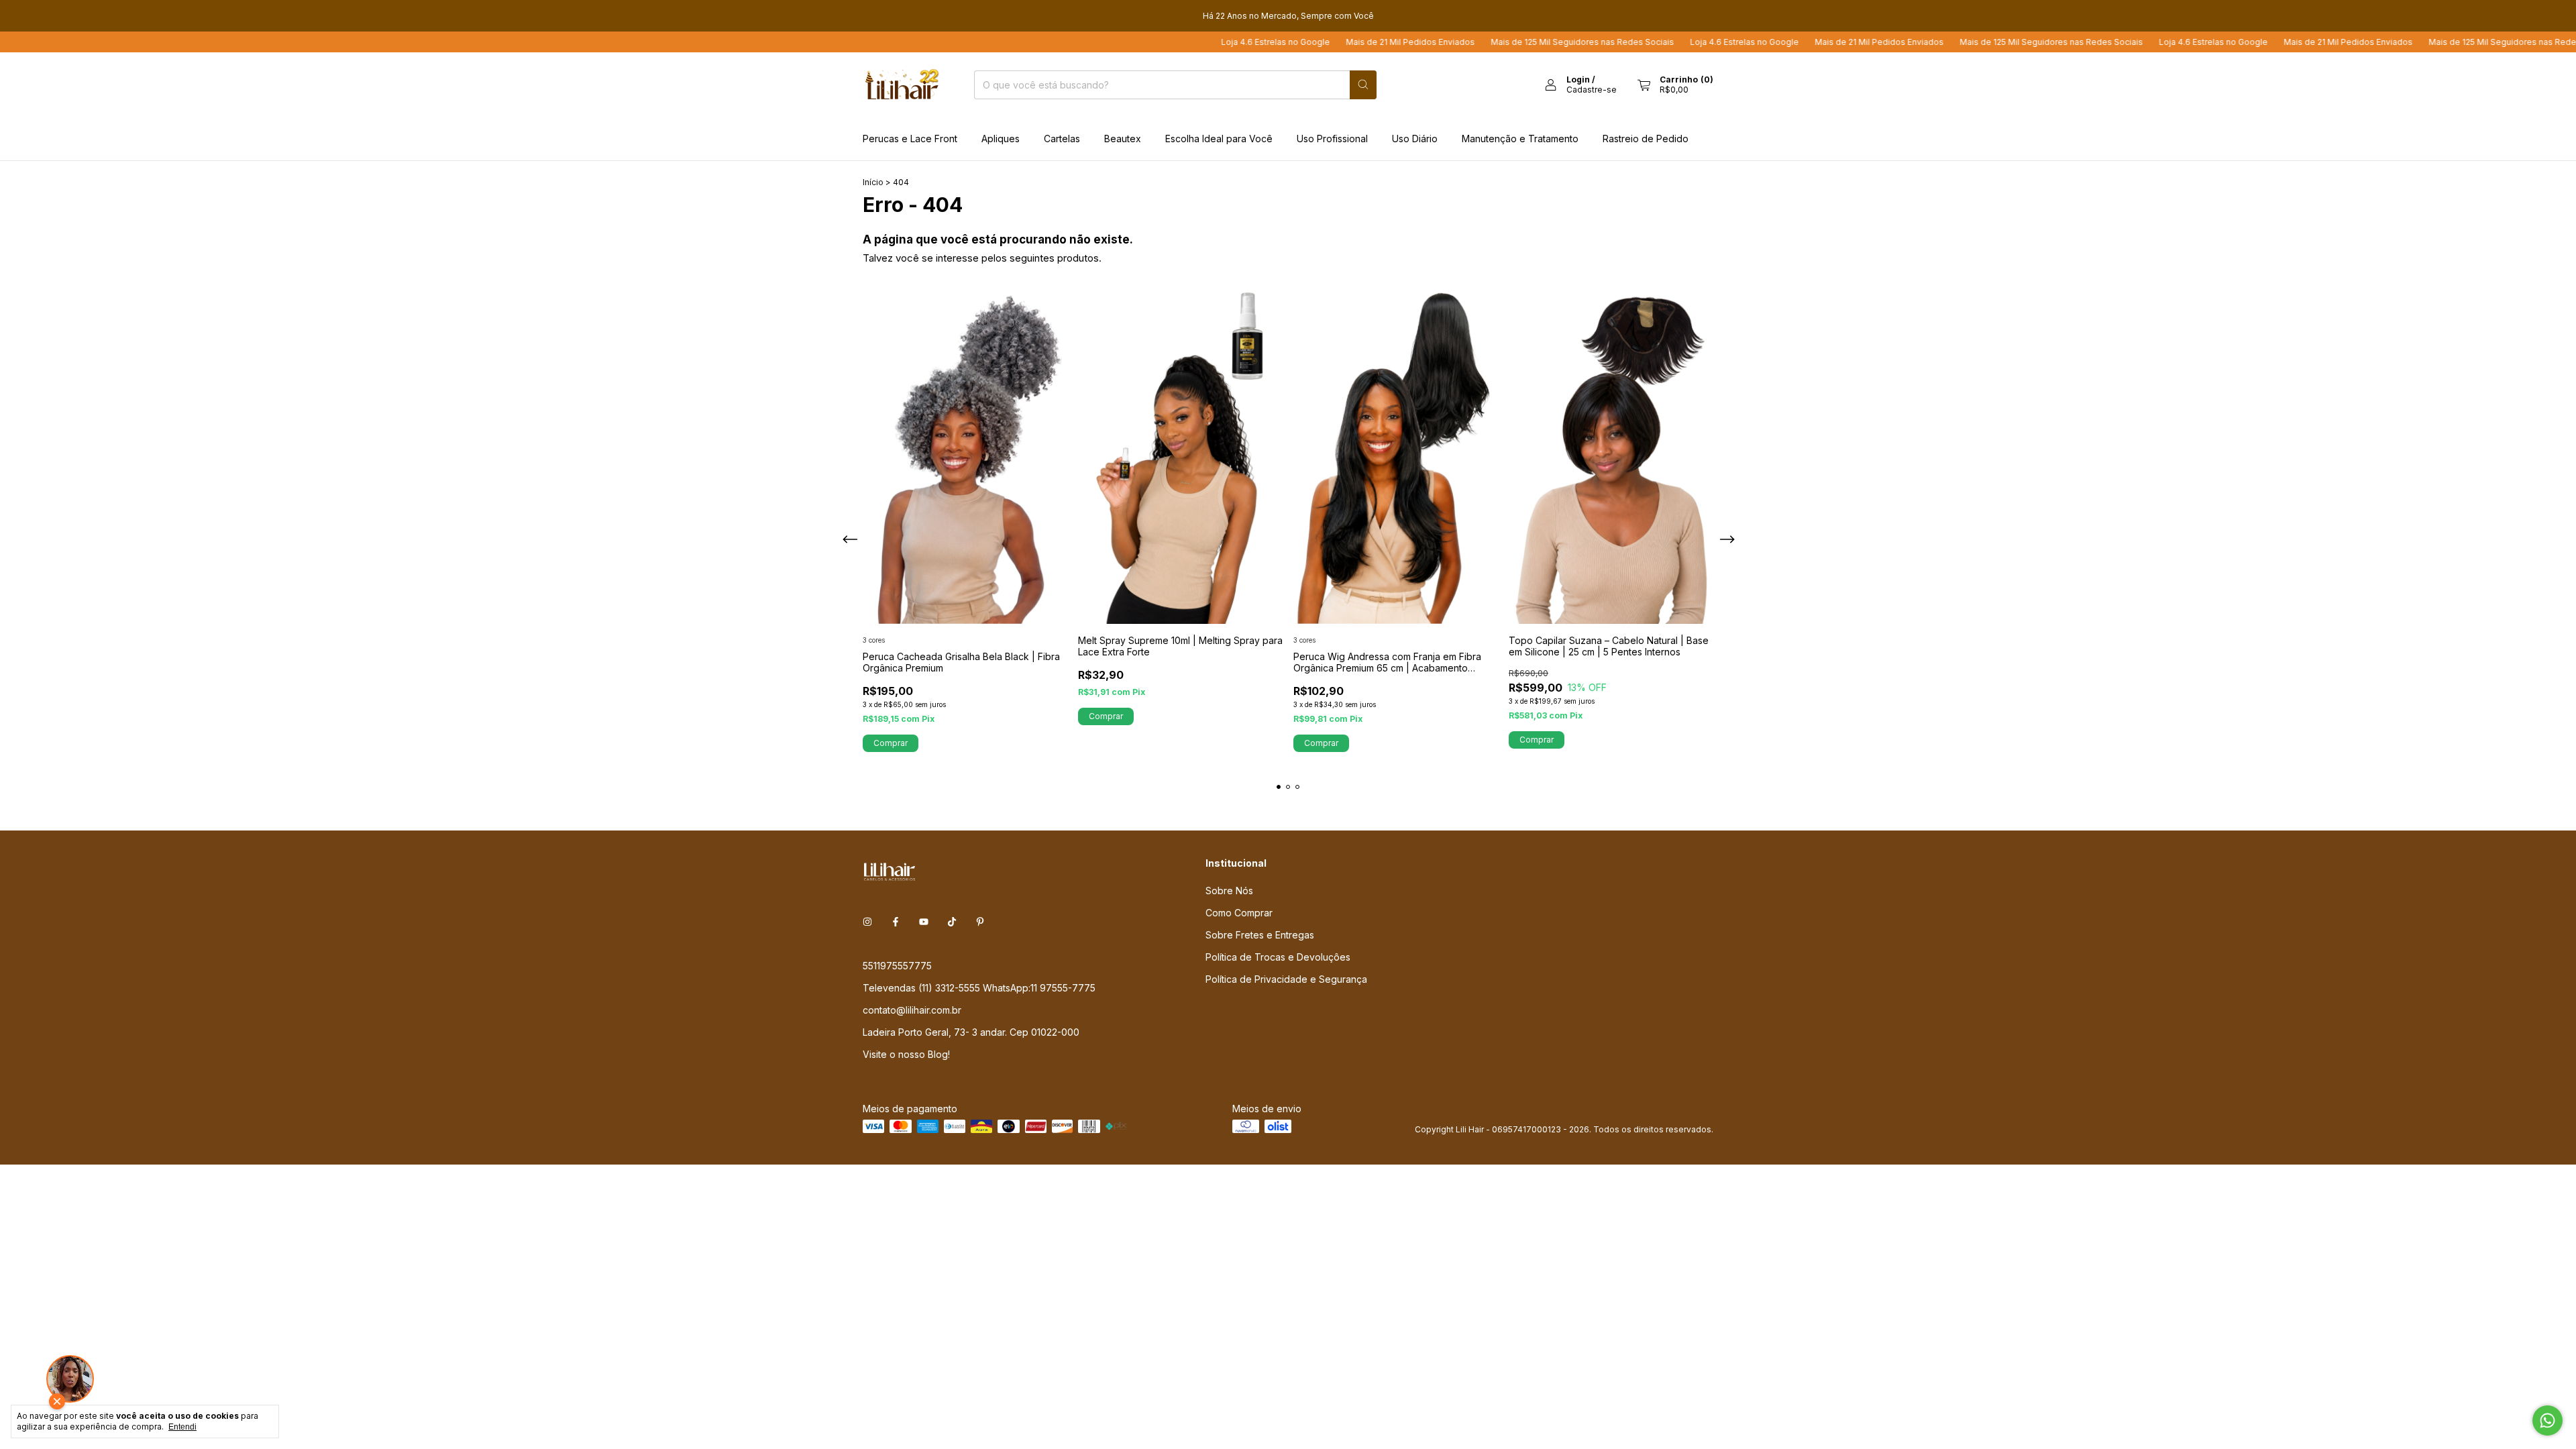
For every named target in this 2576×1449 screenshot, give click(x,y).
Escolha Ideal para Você (1219, 139)
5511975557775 (897, 966)
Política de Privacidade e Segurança (1286, 979)
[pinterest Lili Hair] (980, 922)
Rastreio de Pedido (1646, 139)
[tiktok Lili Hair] (952, 922)
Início (873, 182)
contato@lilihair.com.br (912, 1010)
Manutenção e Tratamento (1520, 139)
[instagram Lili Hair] (867, 922)
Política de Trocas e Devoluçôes (1278, 957)
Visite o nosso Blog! (906, 1054)
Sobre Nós (1229, 891)
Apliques (1001, 139)
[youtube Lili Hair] (924, 922)
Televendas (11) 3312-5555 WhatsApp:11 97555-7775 (979, 988)
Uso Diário (1415, 139)
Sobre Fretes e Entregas (1260, 935)
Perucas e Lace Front (910, 139)
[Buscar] (1363, 85)
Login (1578, 79)
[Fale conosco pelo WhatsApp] (2547, 1420)
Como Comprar (1239, 913)
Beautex (1123, 139)
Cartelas (1062, 139)
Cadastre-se (1592, 90)
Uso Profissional (1332, 139)
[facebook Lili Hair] (896, 922)
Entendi (182, 1427)
